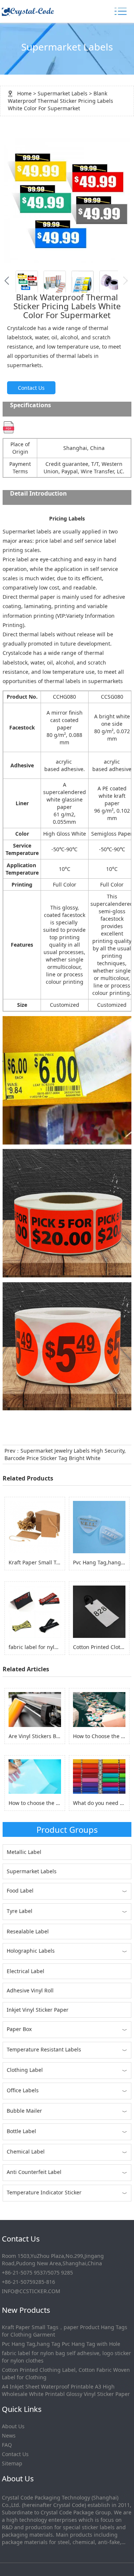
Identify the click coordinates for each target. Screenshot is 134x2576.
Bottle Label (21, 2131)
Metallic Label (24, 1852)
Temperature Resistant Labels (44, 2049)
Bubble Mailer (24, 2111)
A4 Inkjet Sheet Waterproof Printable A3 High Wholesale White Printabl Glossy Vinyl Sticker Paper (66, 2390)
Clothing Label (25, 2070)
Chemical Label (26, 2151)
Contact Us (31, 388)
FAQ (7, 2445)
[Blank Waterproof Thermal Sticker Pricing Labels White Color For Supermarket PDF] (9, 427)
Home (24, 93)
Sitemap (12, 2463)
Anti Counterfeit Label (34, 2172)
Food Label (20, 1891)
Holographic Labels (31, 1951)
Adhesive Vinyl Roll (30, 1990)
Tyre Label (20, 1911)
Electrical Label (25, 1971)
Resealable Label (28, 1931)
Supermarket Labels (63, 93)
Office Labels (23, 2090)
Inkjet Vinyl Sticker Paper (38, 2010)
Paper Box (19, 2029)
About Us (13, 2426)
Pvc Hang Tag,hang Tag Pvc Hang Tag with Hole (61, 2344)
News (9, 2435)
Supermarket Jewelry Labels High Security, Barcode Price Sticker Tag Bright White (65, 1454)
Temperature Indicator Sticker (44, 2192)
